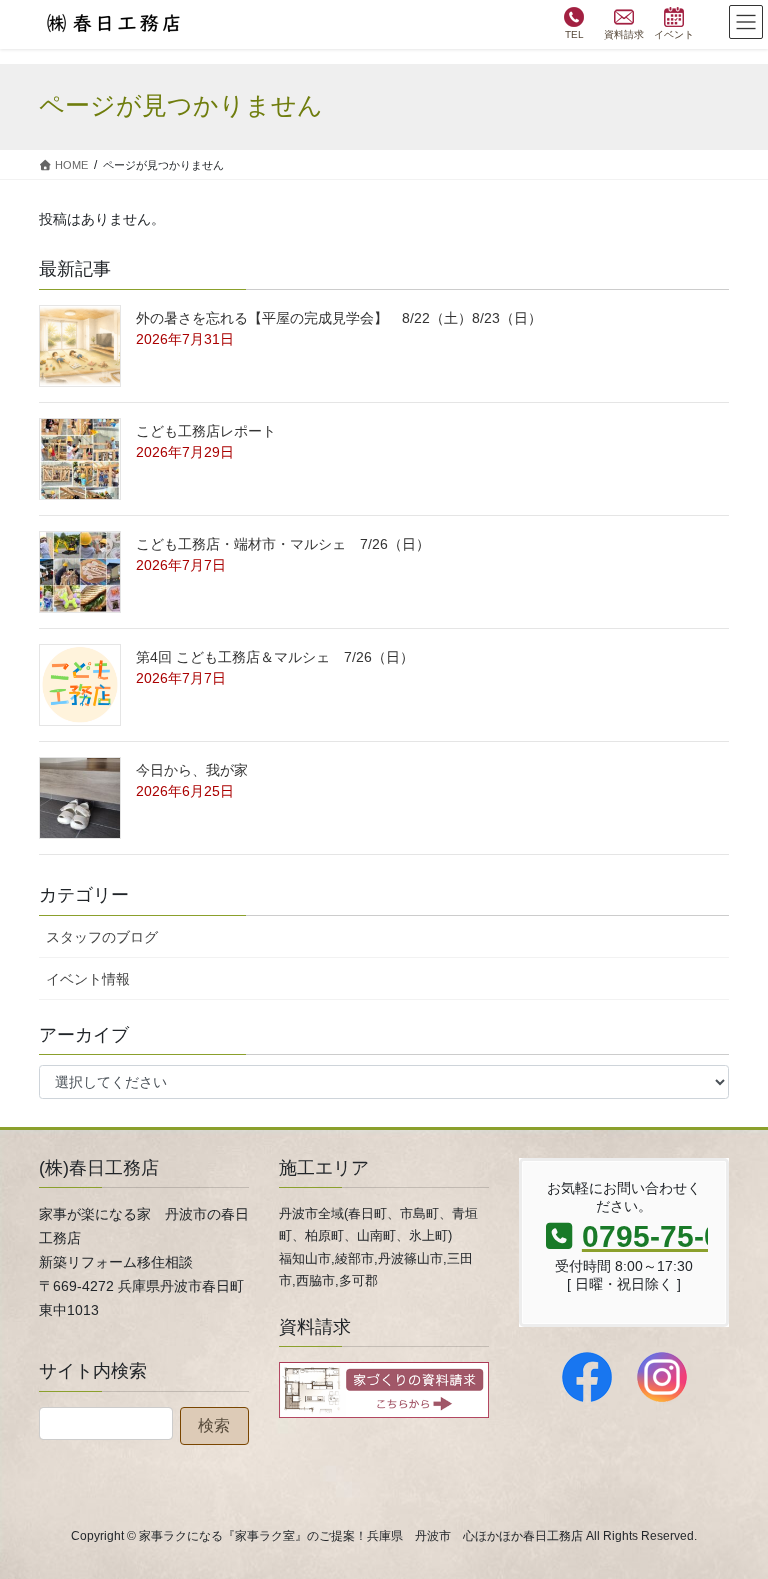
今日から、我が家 (192, 770)
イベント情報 (88, 979)
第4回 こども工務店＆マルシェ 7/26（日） (275, 657)
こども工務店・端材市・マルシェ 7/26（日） (283, 544)
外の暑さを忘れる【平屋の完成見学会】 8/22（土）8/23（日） (339, 318)
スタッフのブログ (102, 937)
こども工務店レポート (206, 431)
